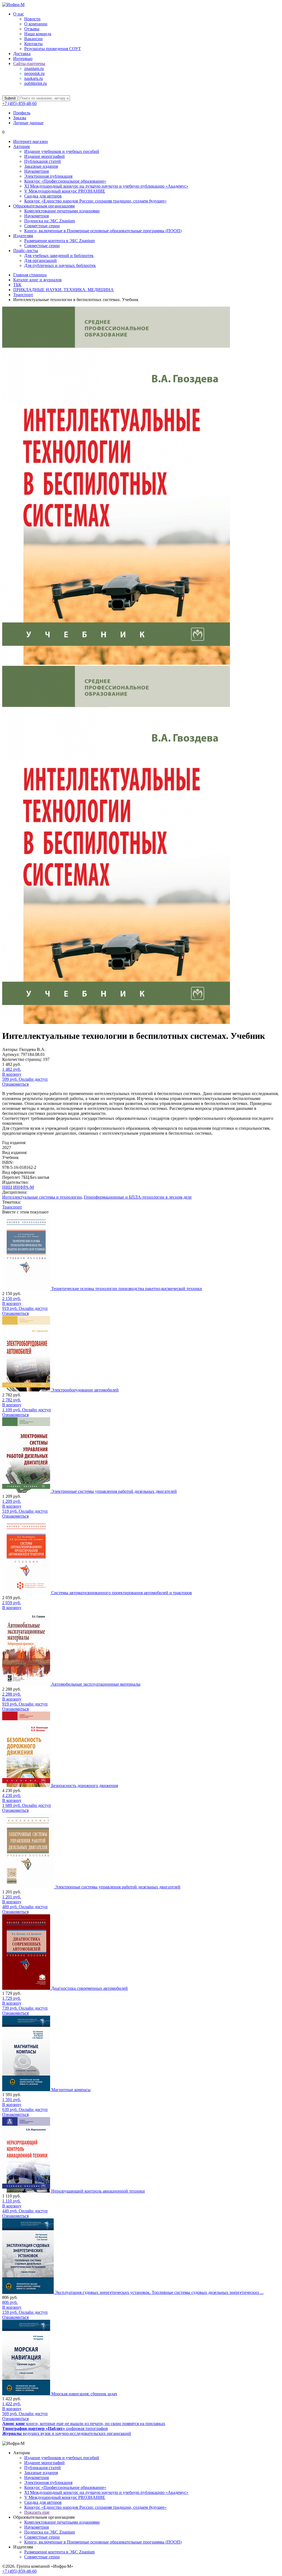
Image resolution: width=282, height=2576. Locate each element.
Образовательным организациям (44, 206)
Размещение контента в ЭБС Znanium (59, 241)
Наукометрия (36, 171)
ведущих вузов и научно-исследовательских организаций (67, 2433)
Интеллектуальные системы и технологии (42, 1197)
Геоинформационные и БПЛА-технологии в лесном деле (138, 1197)
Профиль (22, 113)
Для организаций (40, 260)
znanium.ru (34, 68)
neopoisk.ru (34, 73)
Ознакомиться (15, 1084)
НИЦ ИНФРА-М (18, 1187)
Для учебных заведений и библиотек (59, 256)
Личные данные (28, 123)
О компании (36, 24)
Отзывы (32, 29)
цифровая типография (55, 2428)
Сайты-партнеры (29, 63)
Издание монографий (44, 156)
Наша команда (38, 34)
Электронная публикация (48, 176)
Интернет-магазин (31, 141)
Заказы (20, 118)
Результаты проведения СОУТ (53, 49)
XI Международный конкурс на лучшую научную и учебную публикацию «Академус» (106, 186)
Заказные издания (41, 166)
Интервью (23, 59)
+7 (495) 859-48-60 (19, 103)
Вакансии (33, 39)
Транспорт (12, 1207)
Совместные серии (42, 226)
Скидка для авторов (43, 196)
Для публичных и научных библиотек (60, 265)
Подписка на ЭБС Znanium (50, 221)
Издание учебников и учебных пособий (62, 151)
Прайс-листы (26, 251)
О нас (19, 14)
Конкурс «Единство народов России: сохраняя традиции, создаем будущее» (95, 201)
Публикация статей (43, 161)
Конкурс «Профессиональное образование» (65, 181)
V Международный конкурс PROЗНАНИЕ (65, 191)
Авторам (21, 146)
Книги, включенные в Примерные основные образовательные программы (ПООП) (103, 231)
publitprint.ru (36, 83)
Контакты (33, 44)
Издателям (23, 236)
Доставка (22, 54)
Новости (32, 19)
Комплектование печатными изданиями (62, 211)
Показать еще (37, 2512)
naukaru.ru (34, 78)
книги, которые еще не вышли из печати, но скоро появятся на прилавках (84, 2424)
